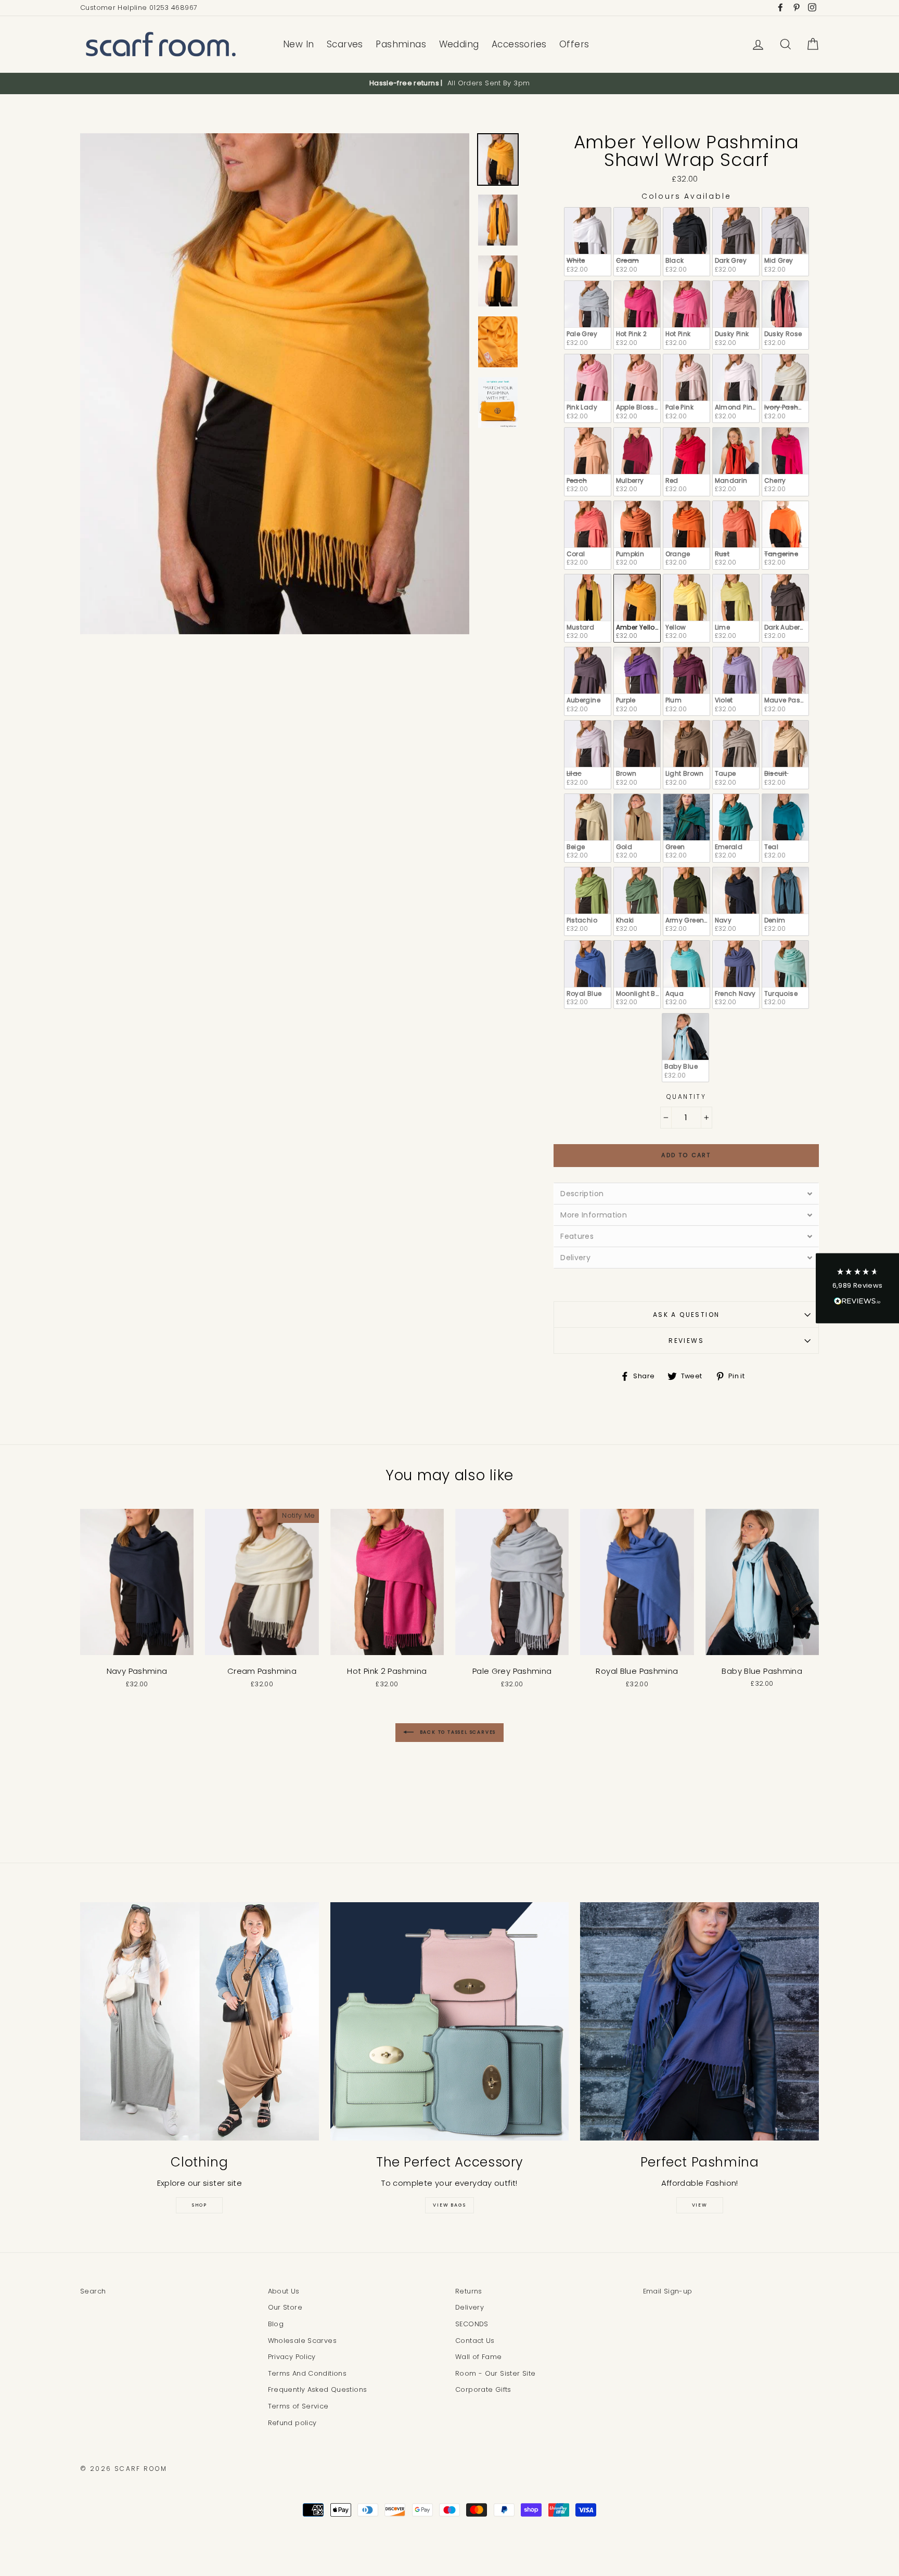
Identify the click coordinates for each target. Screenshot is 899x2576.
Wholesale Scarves (302, 2341)
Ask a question (686, 1315)
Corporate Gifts (483, 2389)
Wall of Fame (479, 2357)
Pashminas (401, 44)
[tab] (686, 1193)
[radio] (588, 242)
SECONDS (472, 2324)
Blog (276, 2324)
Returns (469, 2291)
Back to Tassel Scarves (457, 1732)
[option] (449, 83)
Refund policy (292, 2423)
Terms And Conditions (307, 2373)
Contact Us (475, 2341)
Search (93, 2291)
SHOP (200, 2205)
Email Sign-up (668, 2291)
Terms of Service (298, 2406)
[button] (857, 1288)
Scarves (345, 44)
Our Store (285, 2307)
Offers (574, 44)
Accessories (519, 44)
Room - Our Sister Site (495, 2373)
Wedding (459, 44)
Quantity (686, 1097)
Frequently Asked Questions (318, 2389)
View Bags (449, 2205)
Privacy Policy (292, 2357)
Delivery (470, 2307)
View (700, 2205)
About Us (284, 2291)
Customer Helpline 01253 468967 (139, 8)
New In (299, 44)
